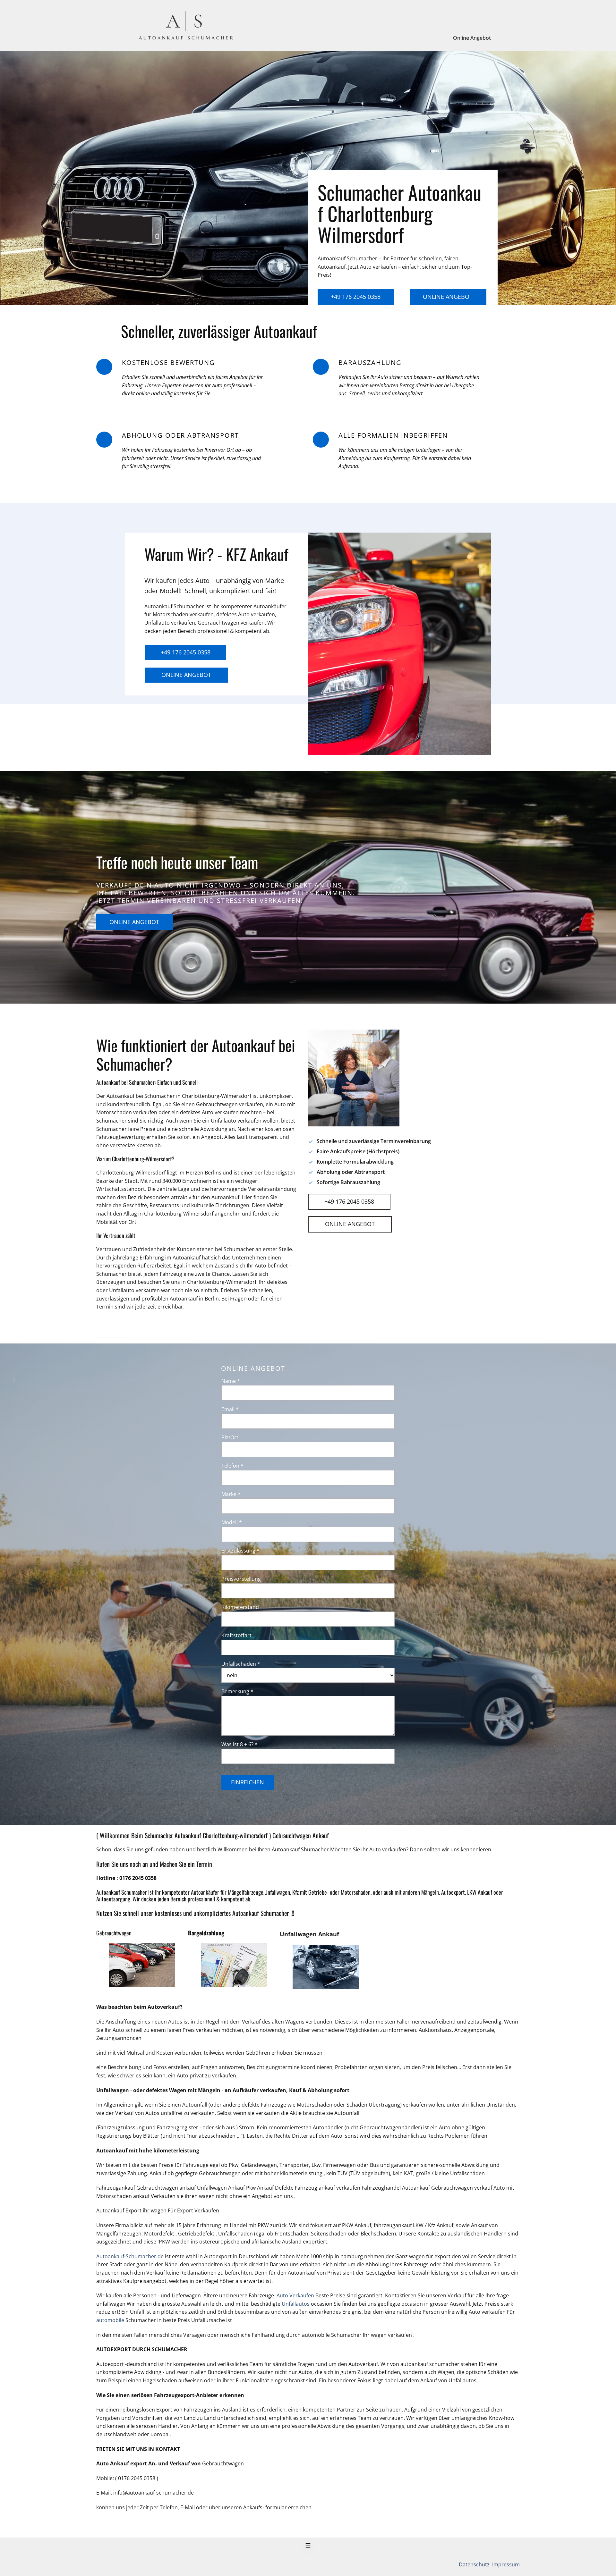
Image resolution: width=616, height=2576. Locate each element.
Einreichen (248, 1782)
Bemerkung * (237, 1691)
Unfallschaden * (241, 1664)
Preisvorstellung (241, 1579)
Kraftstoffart (236, 1635)
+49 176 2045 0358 (356, 297)
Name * (231, 1381)
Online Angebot (472, 38)
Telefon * (232, 1466)
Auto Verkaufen (295, 2295)
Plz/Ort (230, 1437)
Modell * (232, 1522)
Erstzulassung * (240, 1551)
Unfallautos (296, 2304)
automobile (111, 2320)
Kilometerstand (240, 1607)
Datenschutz (475, 2564)
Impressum (505, 2564)
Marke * (231, 1494)
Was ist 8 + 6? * (240, 1744)
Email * (230, 1409)
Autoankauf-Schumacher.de (130, 2256)
